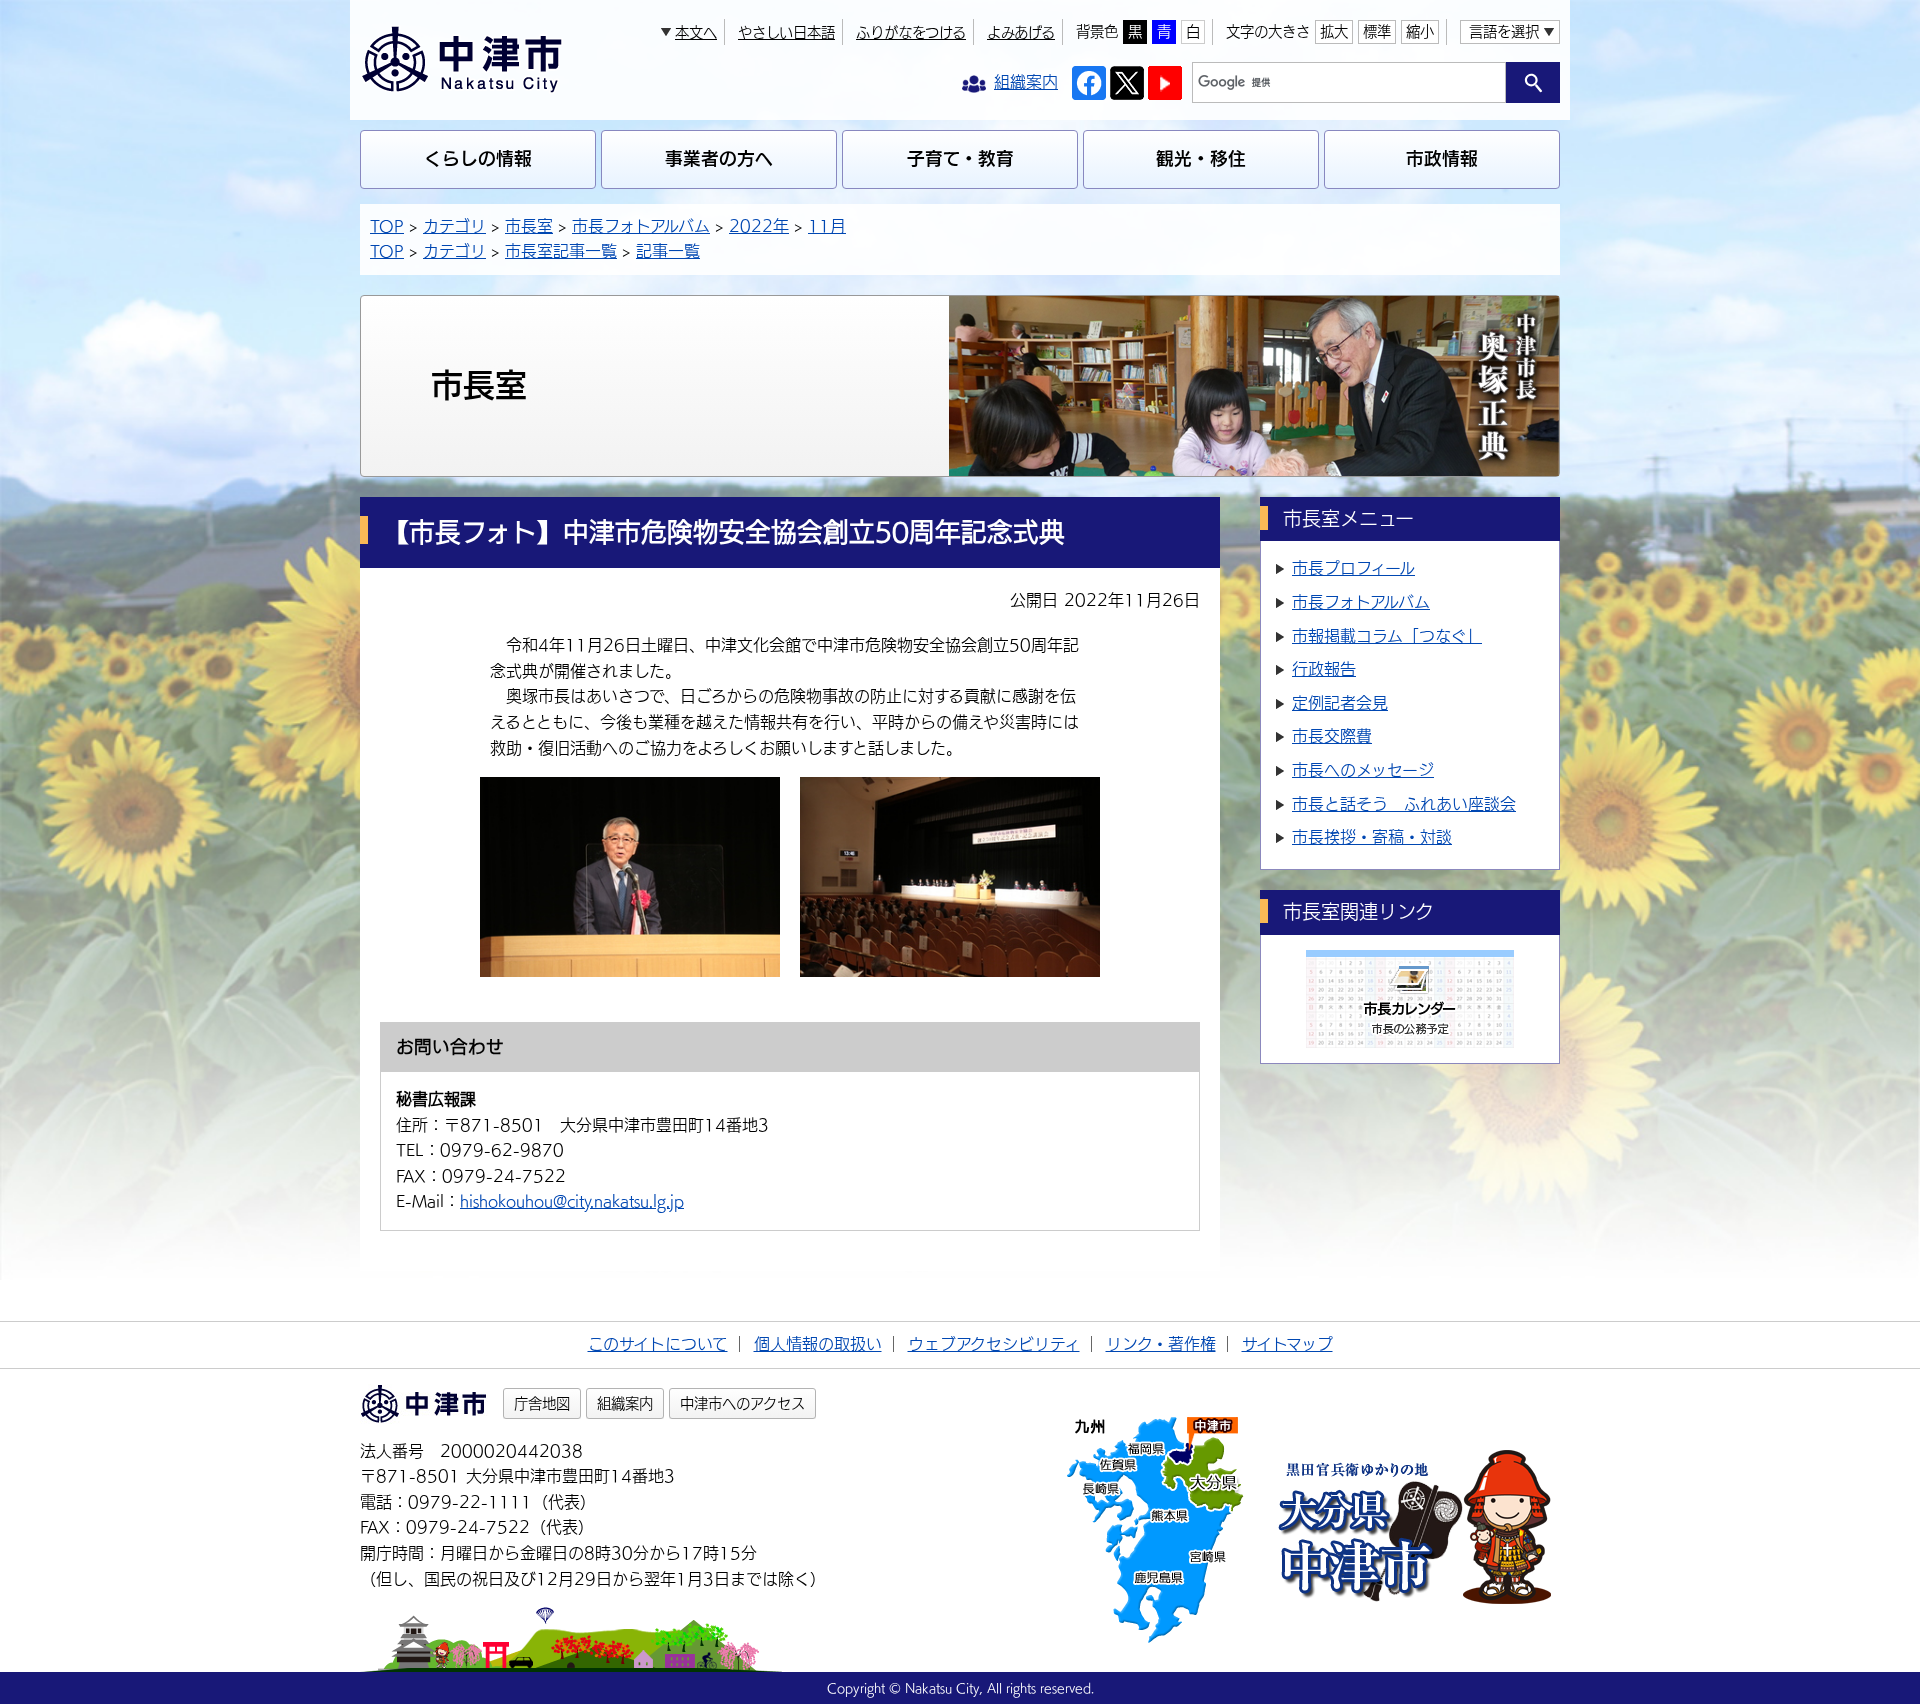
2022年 (759, 226)
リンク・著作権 (1161, 1344)
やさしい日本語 (786, 32)
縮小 (1420, 31)
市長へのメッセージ (1363, 770)
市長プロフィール (1353, 568)
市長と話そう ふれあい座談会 (1404, 804)
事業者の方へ (719, 158)
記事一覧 (668, 251)
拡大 (1334, 31)
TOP (387, 226)
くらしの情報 (478, 158)
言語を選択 (1504, 31)
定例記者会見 (1340, 703)
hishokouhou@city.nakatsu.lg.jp (572, 1201)
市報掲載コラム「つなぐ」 (1387, 636)
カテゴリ (454, 226)
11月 (827, 226)
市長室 (529, 226)
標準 (1377, 31)
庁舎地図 (542, 1403)
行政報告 (1324, 669)
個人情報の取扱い (818, 1344)
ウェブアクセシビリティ (994, 1344)
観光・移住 (1201, 158)
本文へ (696, 32)
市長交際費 (1332, 736)
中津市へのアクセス (742, 1403)
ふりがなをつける (911, 32)
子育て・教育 (960, 158)
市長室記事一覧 (561, 251)
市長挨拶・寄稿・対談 (1372, 837)
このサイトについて (658, 1344)
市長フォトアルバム (641, 226)
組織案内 (625, 1403)
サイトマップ (1287, 1344)
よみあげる (1021, 32)
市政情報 (1442, 158)
